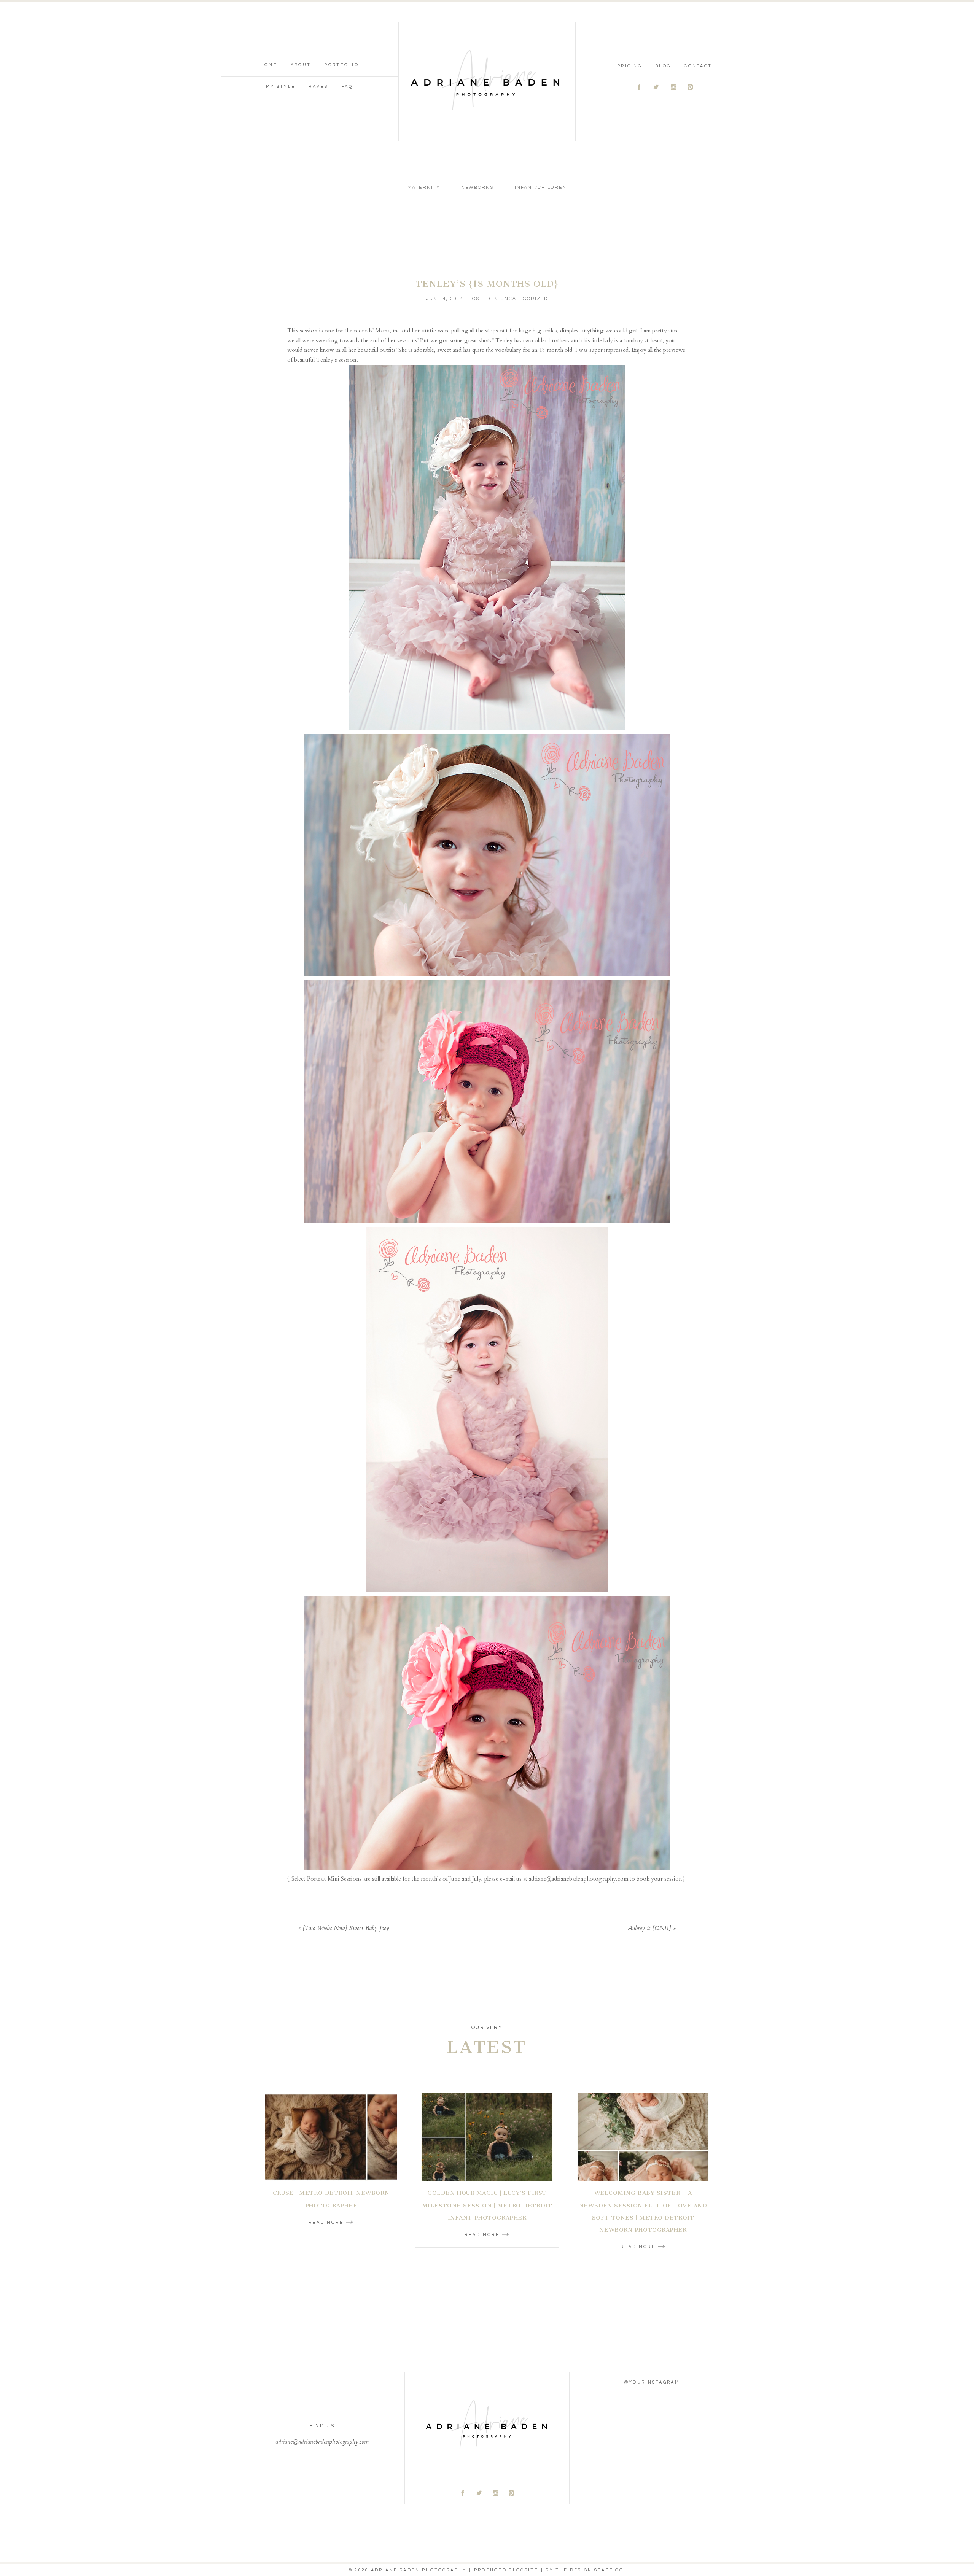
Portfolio (341, 65)
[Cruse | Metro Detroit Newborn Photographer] (331, 2137)
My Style (281, 87)
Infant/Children (541, 187)
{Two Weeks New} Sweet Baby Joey (346, 1929)
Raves (318, 87)
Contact (698, 66)
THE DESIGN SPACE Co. (590, 2570)
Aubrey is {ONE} (649, 1929)
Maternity (423, 187)
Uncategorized (524, 299)
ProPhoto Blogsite (506, 2570)
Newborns (477, 187)
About (301, 65)
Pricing (629, 66)
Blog (663, 66)
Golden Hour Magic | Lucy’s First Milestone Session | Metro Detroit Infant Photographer (487, 2205)
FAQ (347, 87)
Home (269, 65)
